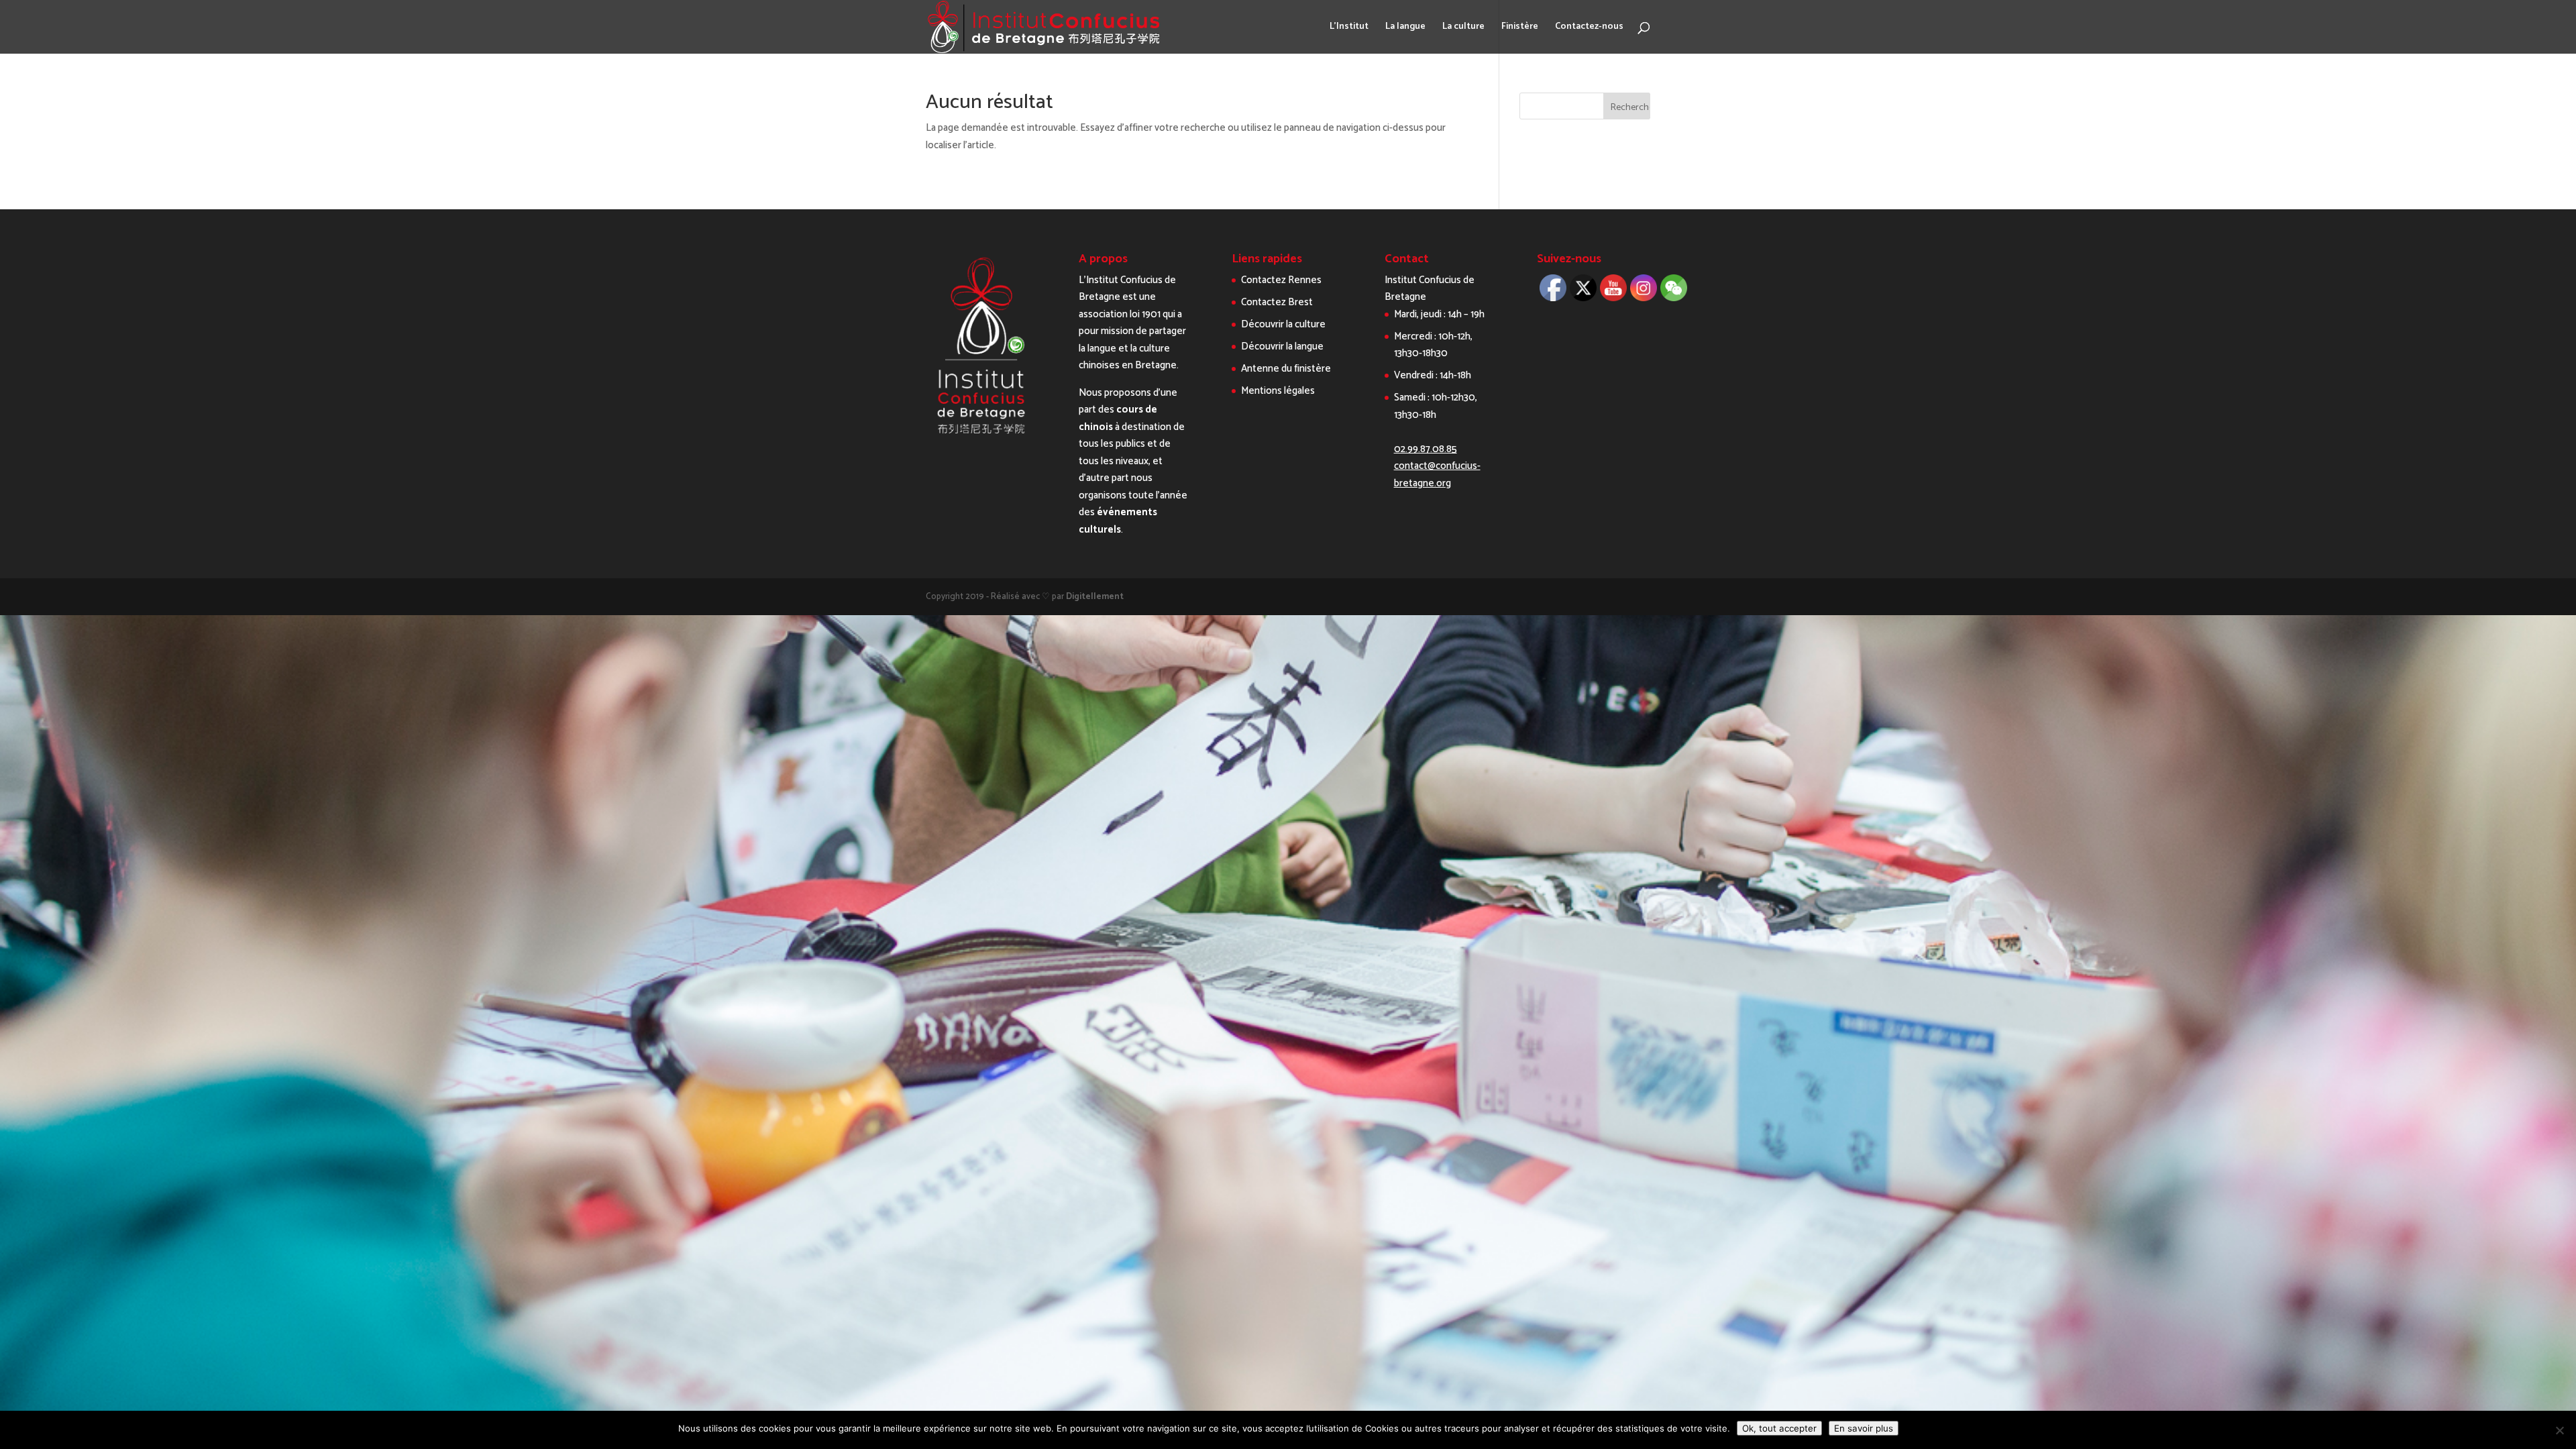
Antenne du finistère (1286, 369)
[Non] (2559, 1430)
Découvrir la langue (1282, 346)
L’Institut (1349, 28)
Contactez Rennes (1281, 280)
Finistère (1520, 28)
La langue (1405, 28)
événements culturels (1118, 521)
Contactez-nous (1589, 28)
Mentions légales (1278, 391)
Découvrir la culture (1283, 324)
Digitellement (1095, 597)
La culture (1463, 28)
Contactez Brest (1277, 302)
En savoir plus (1864, 1428)
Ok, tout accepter (1779, 1428)
